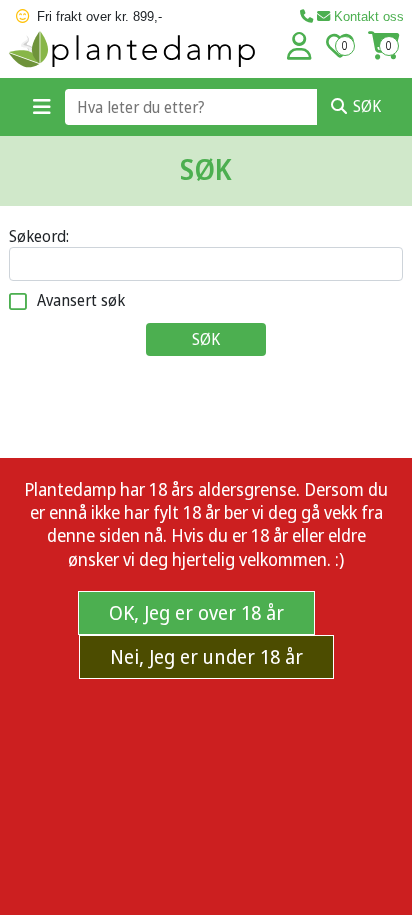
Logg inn (299, 46)
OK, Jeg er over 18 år (196, 612)
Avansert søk (81, 300)
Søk (367, 106)
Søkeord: (39, 236)
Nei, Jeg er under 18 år (206, 656)
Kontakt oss (367, 16)
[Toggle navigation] (42, 107)
